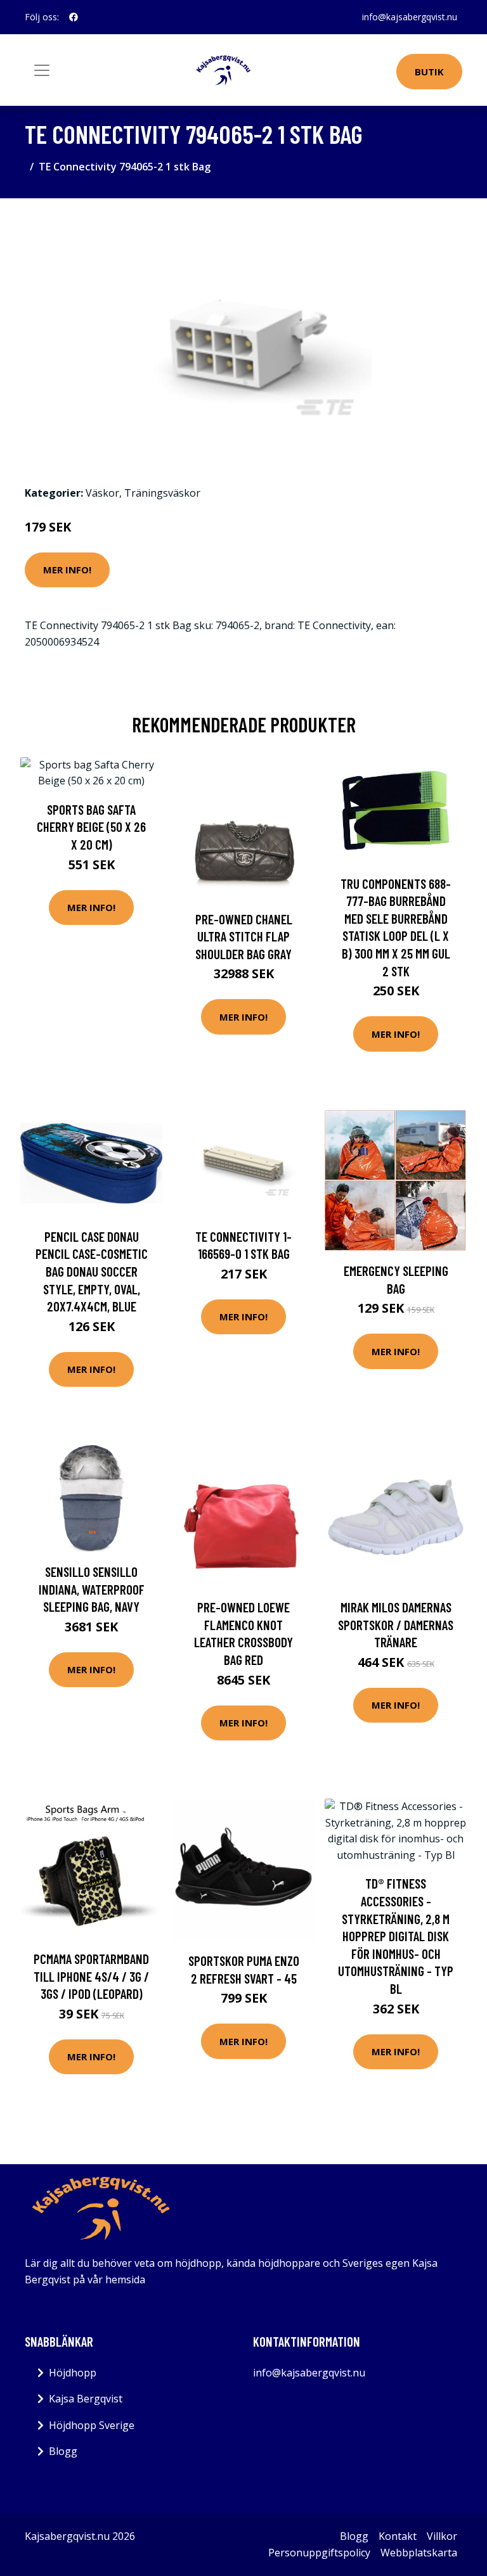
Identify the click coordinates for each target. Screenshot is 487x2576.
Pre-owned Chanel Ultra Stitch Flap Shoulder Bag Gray (244, 936)
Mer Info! (67, 570)
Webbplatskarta (419, 2553)
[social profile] (74, 17)
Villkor (442, 2536)
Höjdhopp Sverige (92, 2425)
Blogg (63, 2451)
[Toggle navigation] (42, 70)
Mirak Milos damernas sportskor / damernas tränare (396, 1624)
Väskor (102, 493)
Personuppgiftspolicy (319, 2553)
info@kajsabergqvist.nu (410, 17)
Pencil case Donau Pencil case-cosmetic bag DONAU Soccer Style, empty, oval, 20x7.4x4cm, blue (92, 1271)
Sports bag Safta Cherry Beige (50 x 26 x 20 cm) (91, 827)
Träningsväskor (162, 493)
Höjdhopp (73, 2373)
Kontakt (398, 2536)
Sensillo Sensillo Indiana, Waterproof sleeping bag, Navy (92, 1589)
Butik (429, 72)
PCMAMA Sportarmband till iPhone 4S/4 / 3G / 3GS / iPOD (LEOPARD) (91, 1976)
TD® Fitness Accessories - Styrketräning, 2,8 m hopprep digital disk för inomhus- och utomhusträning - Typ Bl (396, 1936)
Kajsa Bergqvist (86, 2399)
